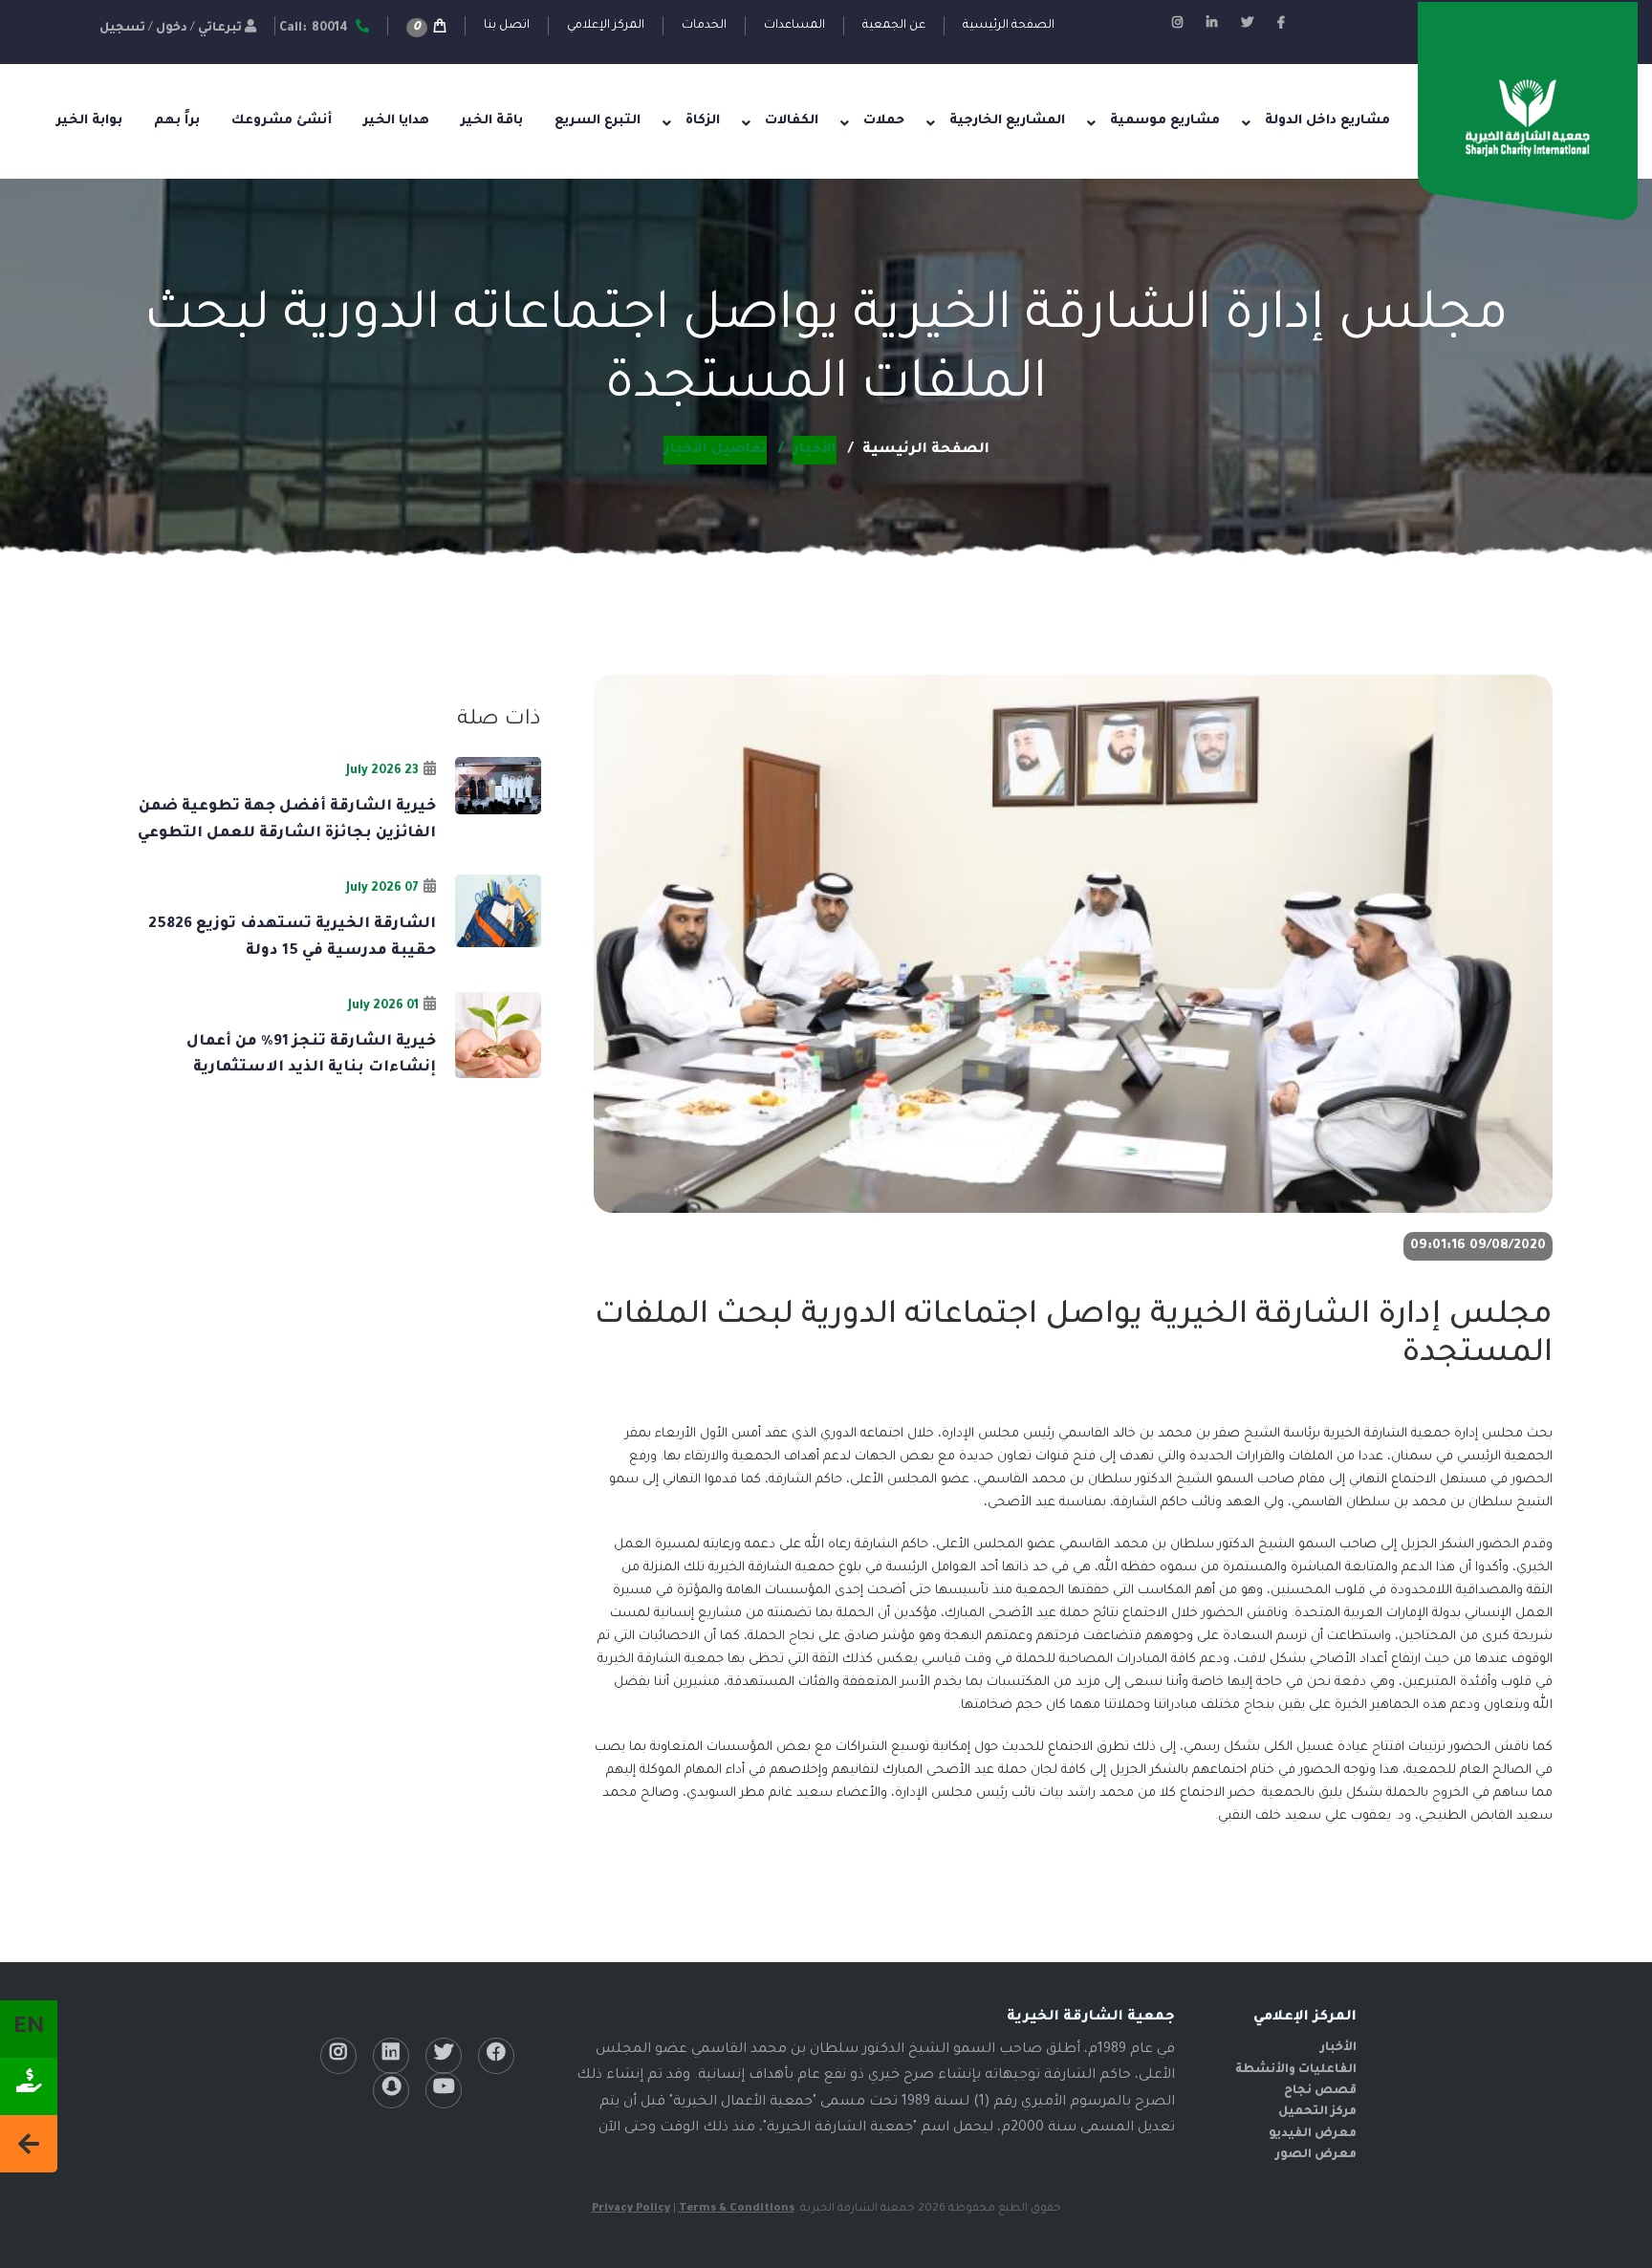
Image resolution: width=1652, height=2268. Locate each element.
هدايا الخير (396, 121)
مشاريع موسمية (1165, 121)
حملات (884, 121)
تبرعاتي (220, 29)
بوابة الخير (89, 121)
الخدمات (704, 26)
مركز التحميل (1317, 2112)
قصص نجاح (1320, 2091)
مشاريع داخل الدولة (1327, 121)
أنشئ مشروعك (282, 121)
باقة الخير (492, 121)
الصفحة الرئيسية (1009, 26)
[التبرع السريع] (29, 2086)
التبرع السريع (598, 121)
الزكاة (703, 121)
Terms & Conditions (737, 2209)
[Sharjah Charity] (1528, 119)
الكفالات (792, 121)
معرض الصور (1316, 2155)
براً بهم (177, 121)
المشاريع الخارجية (1007, 121)
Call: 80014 (315, 29)
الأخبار (1338, 2048)
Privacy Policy (631, 2209)
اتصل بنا (507, 26)
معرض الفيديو (1313, 2134)
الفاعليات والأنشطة (1296, 2070)
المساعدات (794, 26)
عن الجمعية (894, 26)
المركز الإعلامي (606, 26)
